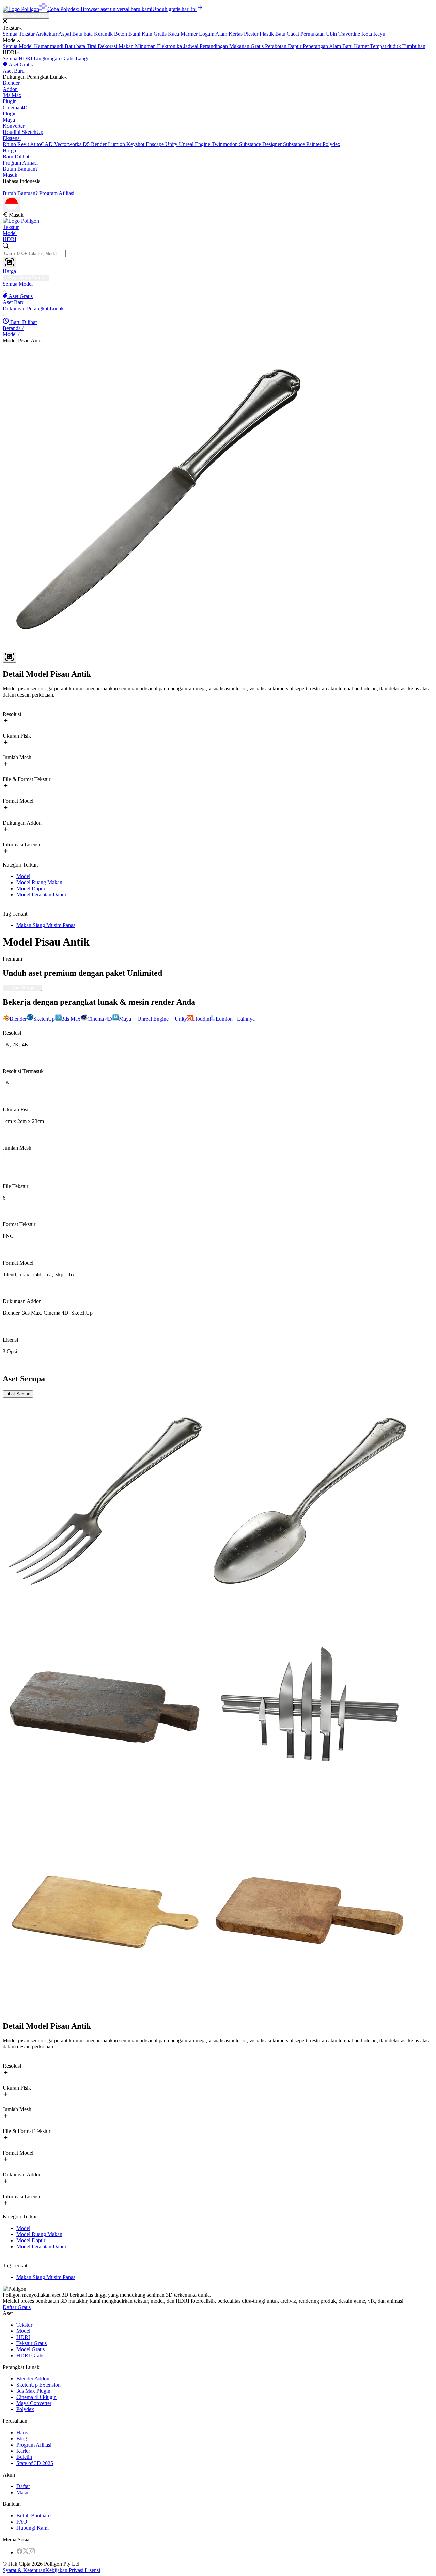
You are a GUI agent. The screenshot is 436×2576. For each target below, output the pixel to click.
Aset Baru (14, 71)
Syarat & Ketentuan (24, 2570)
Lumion (117, 144)
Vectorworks (68, 144)
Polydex (331, 144)
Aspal (65, 34)
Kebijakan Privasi (64, 2570)
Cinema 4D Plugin (36, 2397)
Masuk (10, 175)
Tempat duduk (386, 46)
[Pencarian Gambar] (10, 263)
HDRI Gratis (30, 2355)
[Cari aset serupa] (10, 657)
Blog (22, 2439)
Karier (23, 2451)
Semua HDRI (18, 58)
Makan (127, 46)
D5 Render (95, 144)
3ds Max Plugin (33, 2391)
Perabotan (276, 46)
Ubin (332, 34)
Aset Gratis (20, 65)
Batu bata (83, 34)
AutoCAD (42, 144)
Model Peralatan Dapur (41, 895)
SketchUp (23, 135)
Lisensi (92, 2570)
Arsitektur (47, 34)
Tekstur (11, 227)
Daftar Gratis (17, 2307)
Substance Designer (261, 144)
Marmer (190, 34)
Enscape (155, 144)
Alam (222, 34)
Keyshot (136, 144)
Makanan (240, 46)
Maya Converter (34, 2403)
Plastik (267, 34)
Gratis (161, 34)
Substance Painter (303, 144)
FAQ (22, 2522)
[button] (218, 22)
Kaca (174, 34)
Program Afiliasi (20, 163)
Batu (281, 34)
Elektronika (170, 46)
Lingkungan (48, 58)
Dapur (295, 46)
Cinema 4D (15, 111)
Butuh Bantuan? (20, 169)
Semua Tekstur (19, 34)
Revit (24, 144)
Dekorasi (108, 46)
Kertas (236, 34)
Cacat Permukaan (306, 34)
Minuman (146, 46)
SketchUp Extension (38, 2385)
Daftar (23, 2486)
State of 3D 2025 (35, 2463)
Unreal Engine (195, 144)
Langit (83, 58)
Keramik (104, 34)
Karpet (362, 46)
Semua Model (18, 46)
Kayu (379, 34)
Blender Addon (33, 2379)
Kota (367, 34)
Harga (9, 150)
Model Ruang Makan (39, 882)
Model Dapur (31, 888)
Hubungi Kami (33, 2528)
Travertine (350, 34)
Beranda (13, 328)
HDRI (10, 239)
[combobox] (218, 255)
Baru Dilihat (16, 157)
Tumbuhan (414, 46)
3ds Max (12, 98)
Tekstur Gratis (32, 2343)
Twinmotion (225, 144)
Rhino (10, 144)
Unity (172, 144)
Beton (121, 34)
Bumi (135, 34)
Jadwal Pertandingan (206, 46)
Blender (11, 86)
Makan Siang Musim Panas (46, 925)
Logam (207, 34)
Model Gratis (30, 2349)
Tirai (92, 46)
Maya (14, 123)
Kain (148, 34)
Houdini (12, 132)
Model (10, 233)
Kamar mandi (49, 46)
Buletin (24, 2457)
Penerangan (316, 46)
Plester (252, 34)
